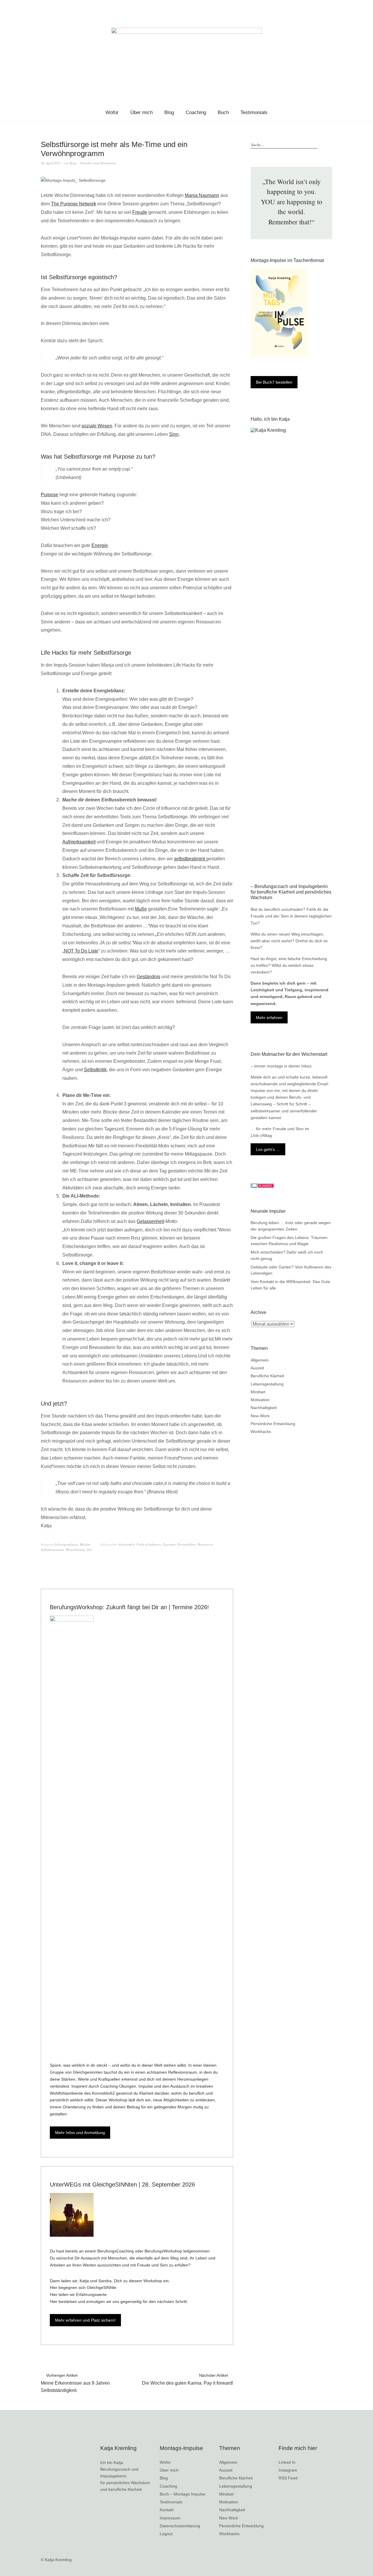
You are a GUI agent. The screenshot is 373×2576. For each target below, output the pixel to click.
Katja (73, 163)
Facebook (326, 7)
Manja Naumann (202, 195)
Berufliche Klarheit (267, 1376)
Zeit (89, 1550)
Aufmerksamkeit (79, 842)
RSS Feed (360, 7)
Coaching (196, 112)
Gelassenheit (150, 1221)
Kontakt (167, 2510)
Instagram (352, 7)
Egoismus (169, 1544)
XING (334, 7)
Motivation (260, 1400)
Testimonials (254, 112)
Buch (223, 112)
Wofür (112, 112)
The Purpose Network (74, 204)
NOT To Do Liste (81, 951)
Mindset (85, 1544)
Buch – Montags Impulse (183, 2494)
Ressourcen (205, 1544)
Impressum (170, 2518)
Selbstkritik (95, 1070)
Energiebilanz (187, 1544)
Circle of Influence (149, 1544)
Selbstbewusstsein (52, 1550)
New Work (260, 1416)
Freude (140, 212)
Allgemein (260, 1360)
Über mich (141, 112)
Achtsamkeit (127, 1544)
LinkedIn (343, 7)
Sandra (105, 2281)
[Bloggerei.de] (262, 1186)
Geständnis (148, 977)
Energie (100, 545)
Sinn (174, 434)
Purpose (50, 495)
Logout (166, 2534)
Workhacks (261, 1432)
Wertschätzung (75, 1550)
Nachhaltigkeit (264, 1408)
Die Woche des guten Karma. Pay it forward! (188, 2379)
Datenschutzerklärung (180, 2526)
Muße (141, 909)
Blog (169, 112)
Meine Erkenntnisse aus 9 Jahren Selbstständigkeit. (75, 2383)
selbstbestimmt (190, 859)
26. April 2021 (51, 163)
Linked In (287, 2462)
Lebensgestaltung (66, 1544)
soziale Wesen (97, 426)
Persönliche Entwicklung (273, 1424)
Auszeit (257, 1368)
